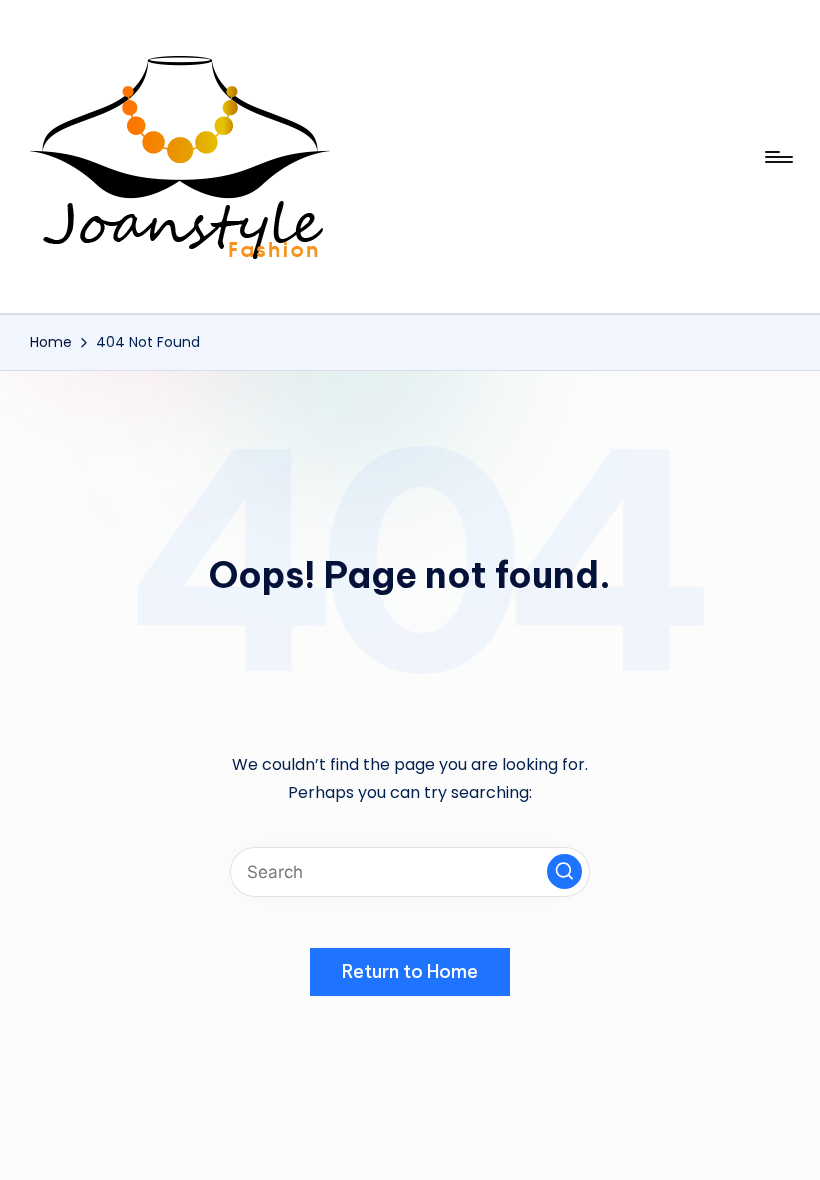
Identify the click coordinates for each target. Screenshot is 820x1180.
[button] (564, 871)
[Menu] (777, 157)
